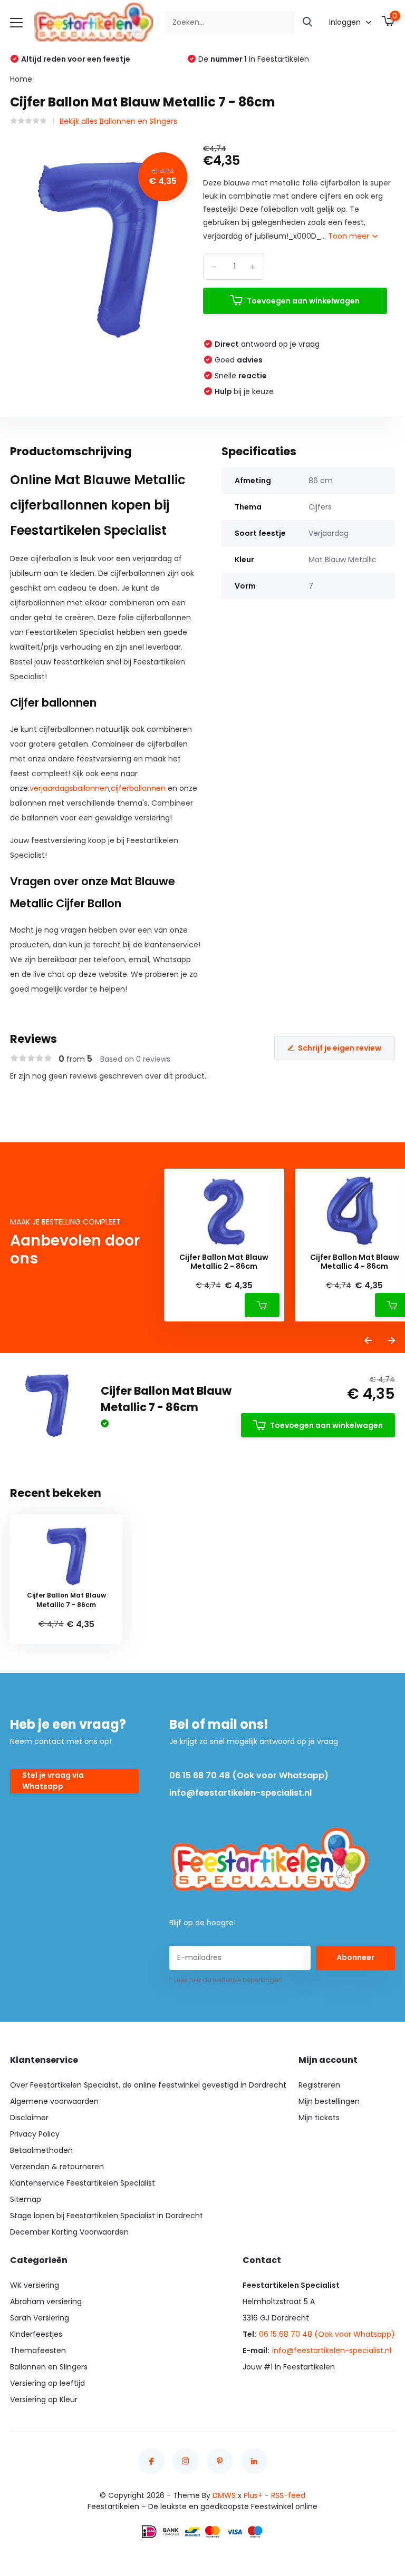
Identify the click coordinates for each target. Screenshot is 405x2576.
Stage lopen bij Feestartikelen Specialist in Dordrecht (107, 2216)
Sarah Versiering (40, 2318)
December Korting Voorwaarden (69, 2232)
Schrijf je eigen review (340, 1048)
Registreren (319, 2085)
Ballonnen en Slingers (49, 2367)
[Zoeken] (308, 22)
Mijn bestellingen (329, 2101)
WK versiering (35, 2285)
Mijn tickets (319, 2118)
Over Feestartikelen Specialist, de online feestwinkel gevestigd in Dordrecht (148, 2085)
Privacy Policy (35, 2134)
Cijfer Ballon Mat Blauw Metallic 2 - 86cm (224, 1262)
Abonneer (355, 1957)
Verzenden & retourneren (57, 2167)
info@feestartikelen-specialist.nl (240, 1793)
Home (21, 79)
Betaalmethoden (41, 2150)
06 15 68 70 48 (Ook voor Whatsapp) (249, 1775)
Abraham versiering (46, 2301)
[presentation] (368, 1341)
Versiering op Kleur (44, 2399)
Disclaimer (29, 2118)
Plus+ (253, 2495)
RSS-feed (288, 2495)
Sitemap (26, 2199)
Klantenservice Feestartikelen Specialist (83, 2183)
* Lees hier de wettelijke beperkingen (226, 1980)
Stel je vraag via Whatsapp (53, 1781)
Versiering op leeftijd (47, 2383)
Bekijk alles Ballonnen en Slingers (118, 121)
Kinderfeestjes (36, 2334)
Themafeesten (38, 2350)
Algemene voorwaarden (54, 2101)
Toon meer (350, 236)
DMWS (224, 2495)
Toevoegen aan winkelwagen (303, 301)
